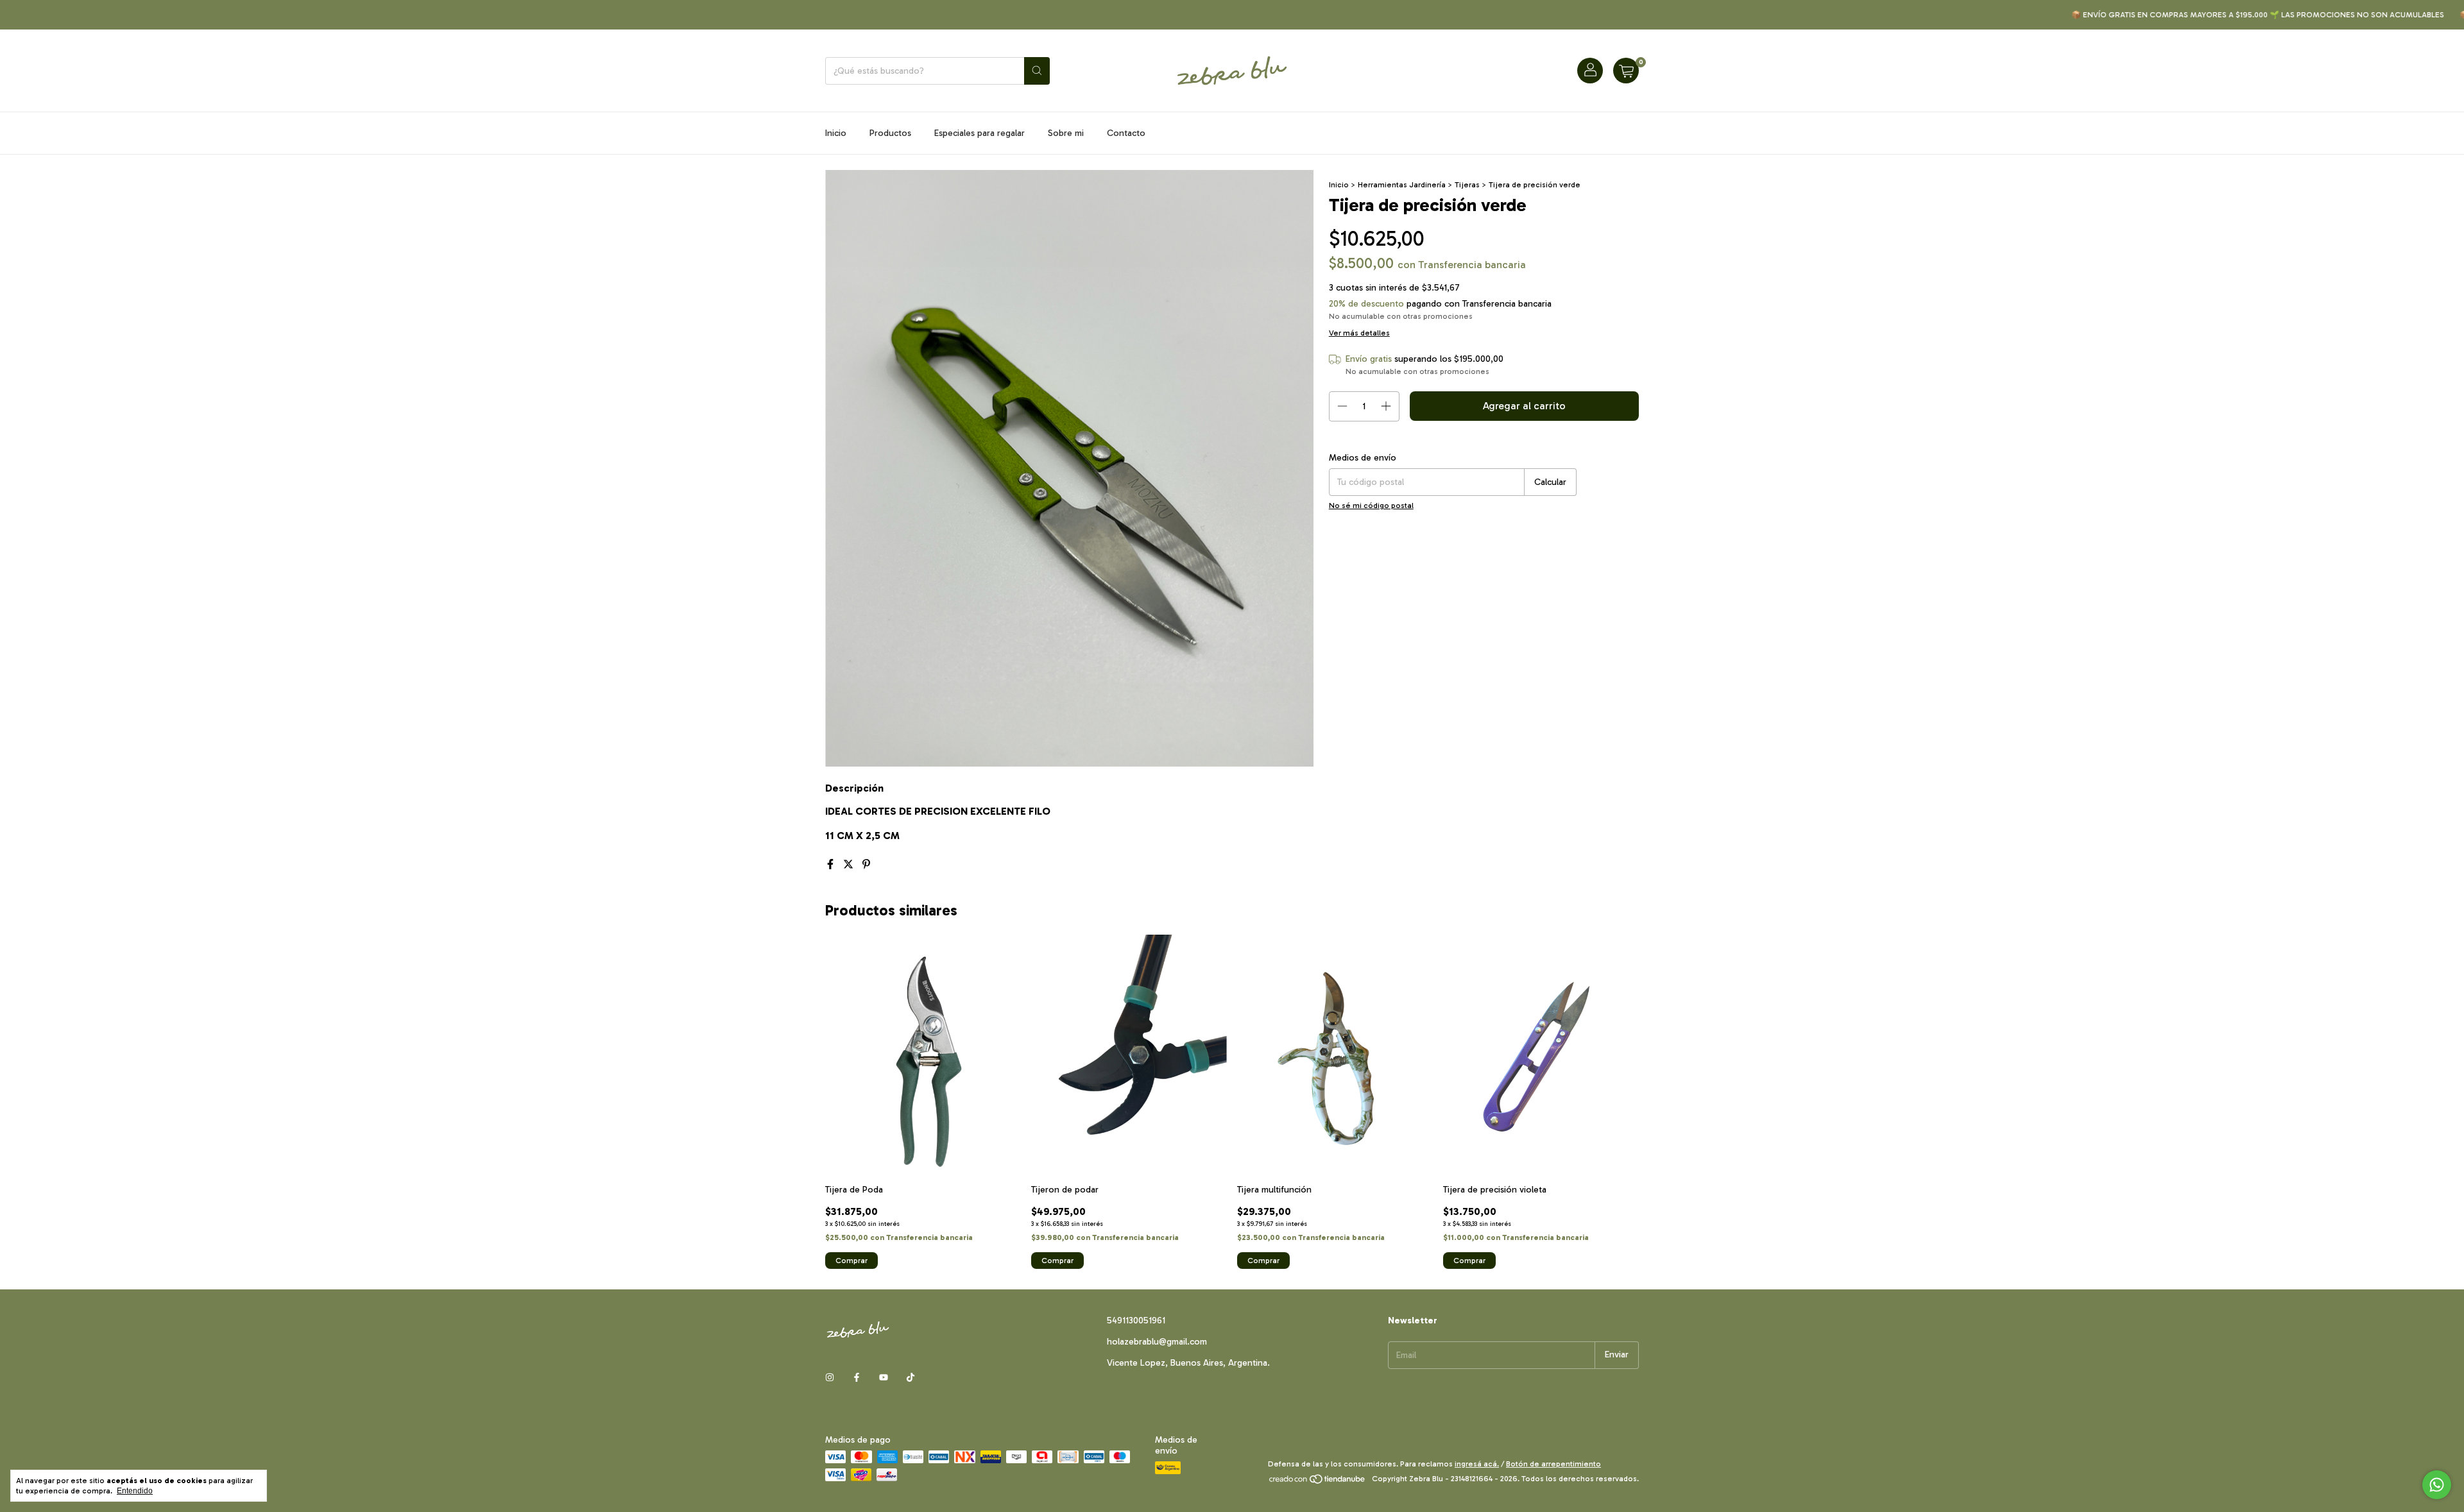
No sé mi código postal (1371, 505)
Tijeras (1467, 185)
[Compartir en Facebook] (832, 864)
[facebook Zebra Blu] (857, 1378)
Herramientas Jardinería (1403, 185)
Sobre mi (1066, 133)
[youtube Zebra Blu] (884, 1378)
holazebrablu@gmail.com (1157, 1342)
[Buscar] (1037, 71)
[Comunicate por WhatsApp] (2437, 1485)
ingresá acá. (1477, 1464)
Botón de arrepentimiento (1553, 1464)
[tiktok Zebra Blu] (911, 1378)
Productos (890, 133)
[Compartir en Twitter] (850, 864)
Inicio (836, 133)
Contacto (1126, 133)
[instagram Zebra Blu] (830, 1378)
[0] (1626, 71)
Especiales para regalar (980, 133)
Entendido (135, 1491)
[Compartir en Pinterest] (866, 864)
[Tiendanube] (1318, 1482)
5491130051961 (1136, 1321)
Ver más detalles (1359, 333)
